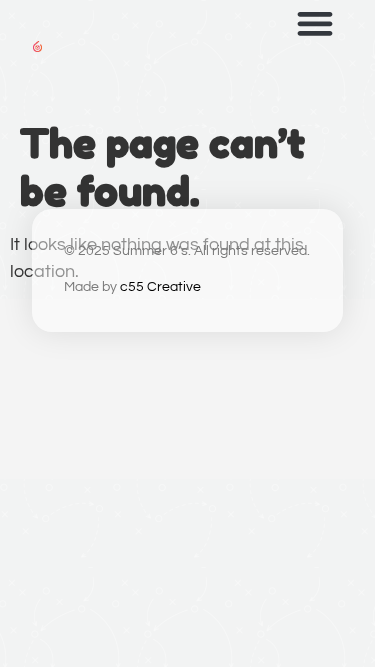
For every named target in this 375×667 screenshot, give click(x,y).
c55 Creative (160, 287)
